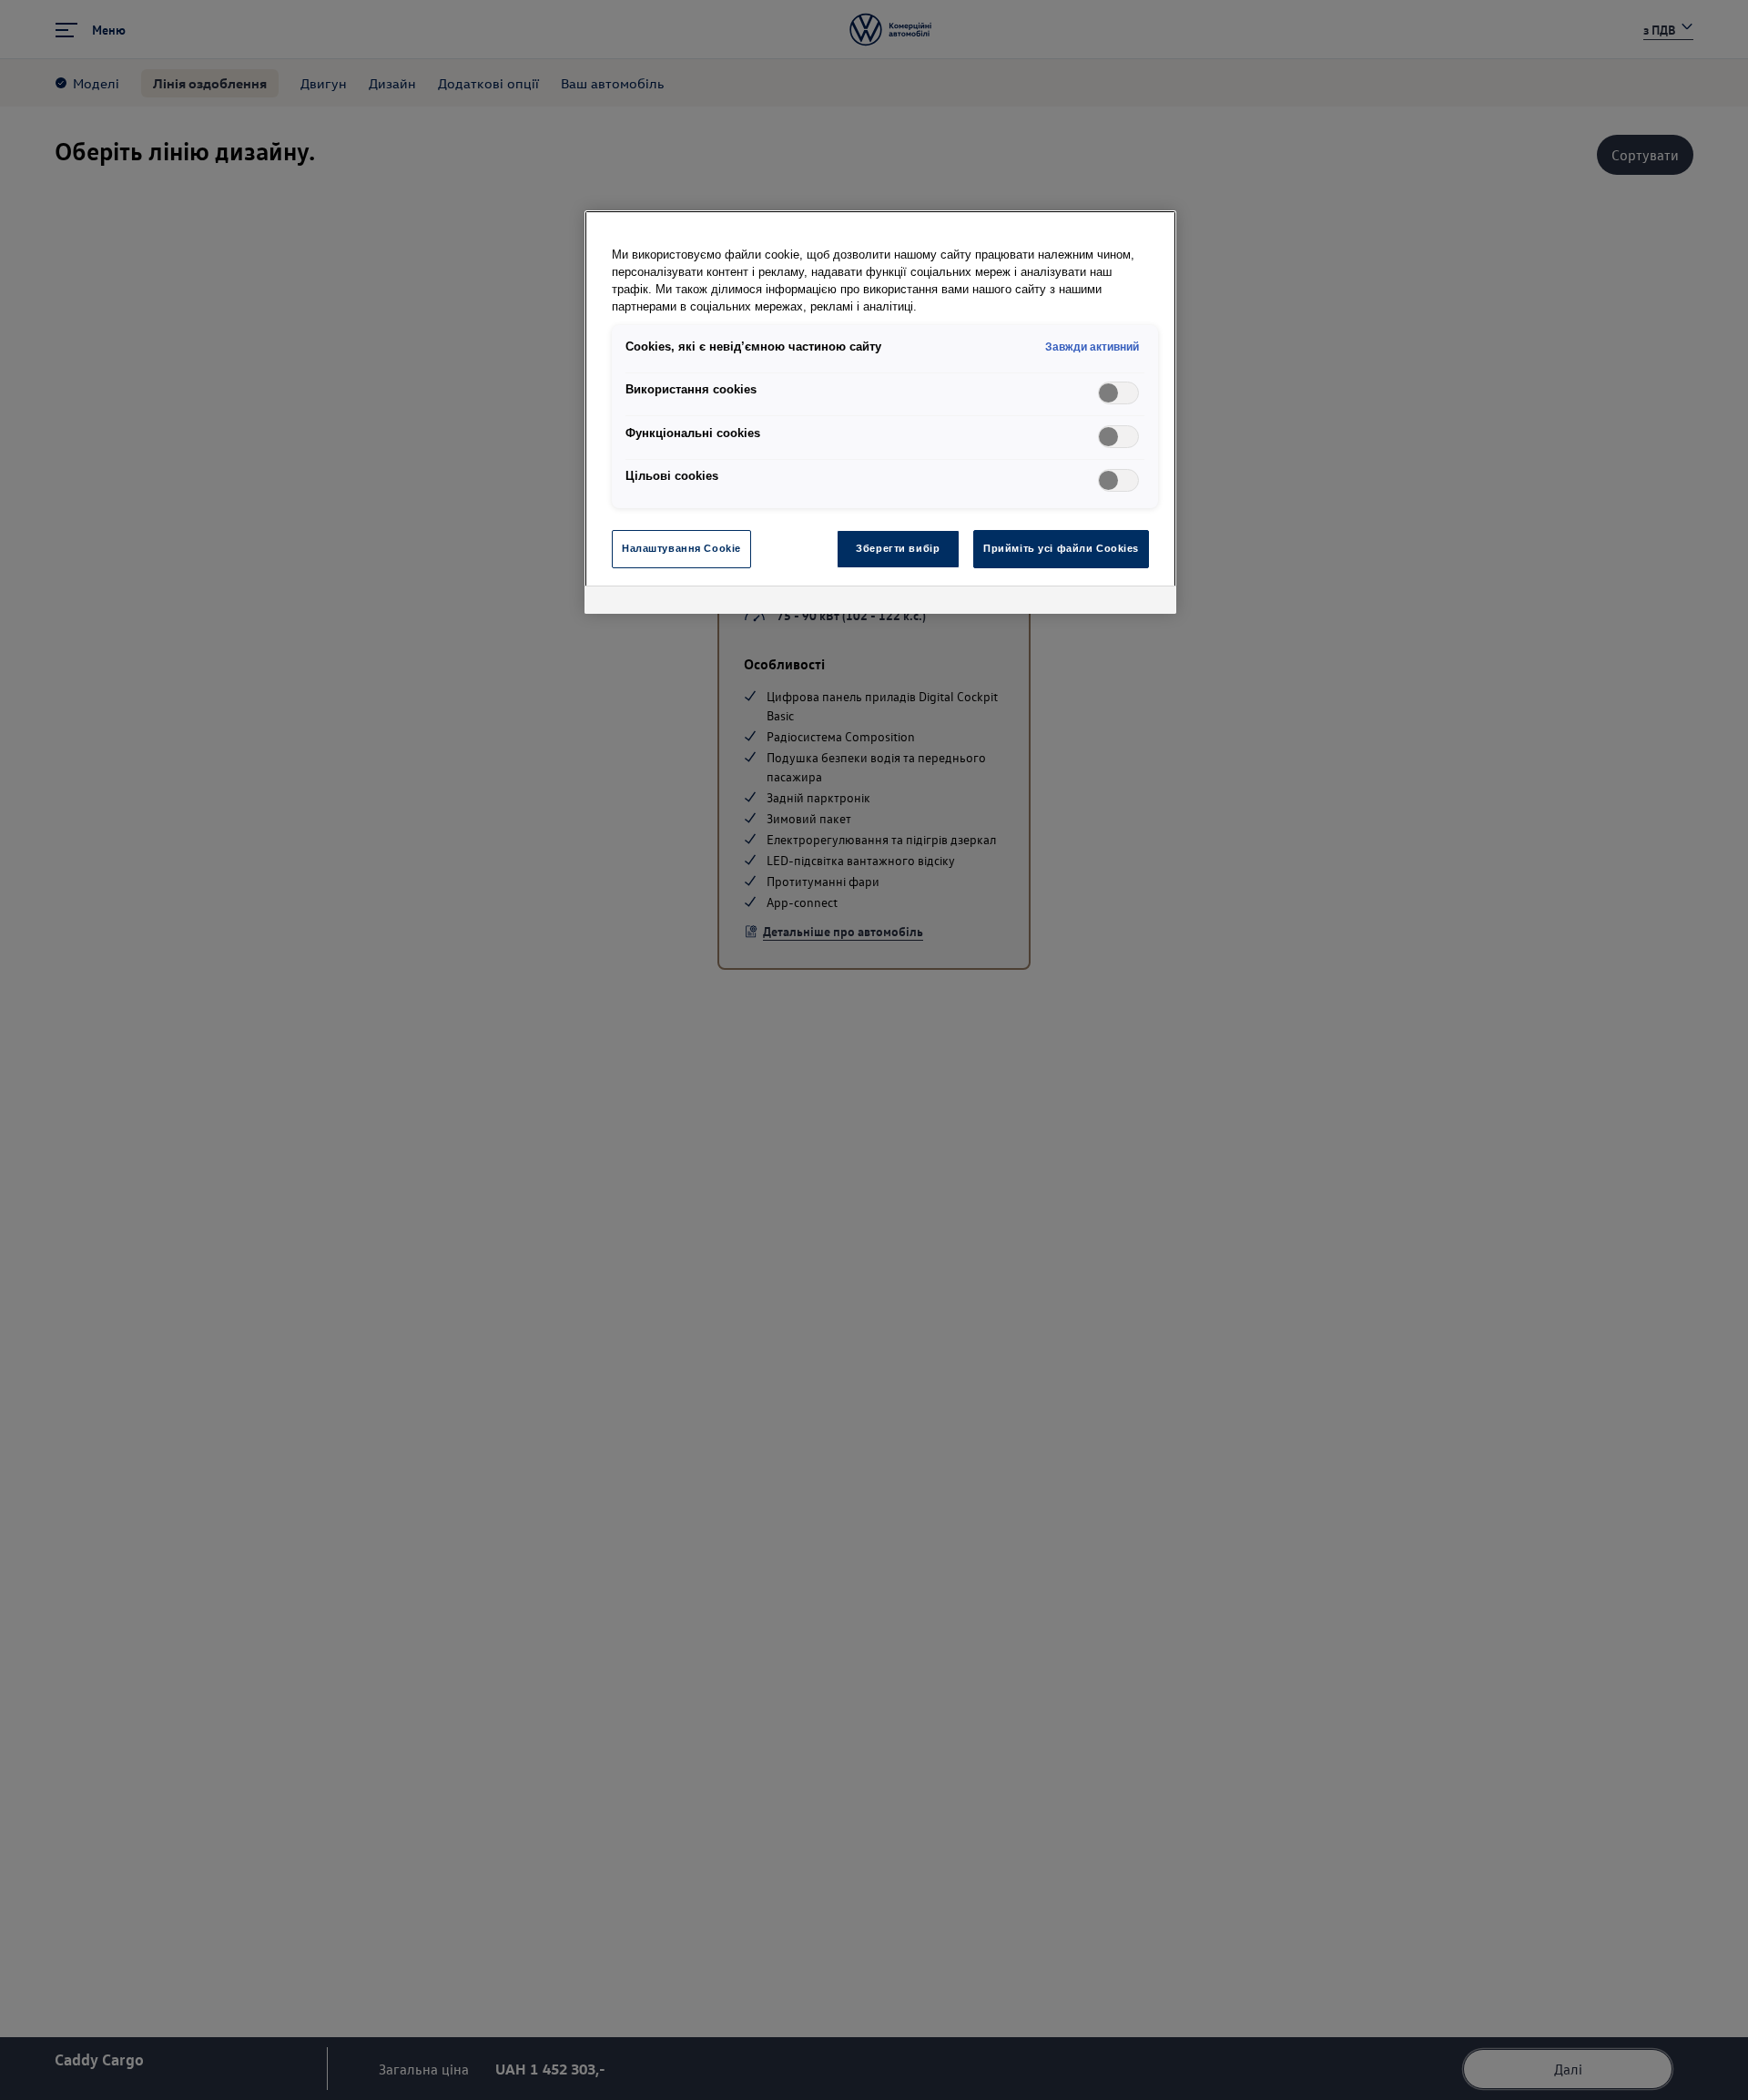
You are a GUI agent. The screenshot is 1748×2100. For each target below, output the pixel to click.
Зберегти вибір (898, 548)
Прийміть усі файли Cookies (1061, 548)
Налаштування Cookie (681, 548)
